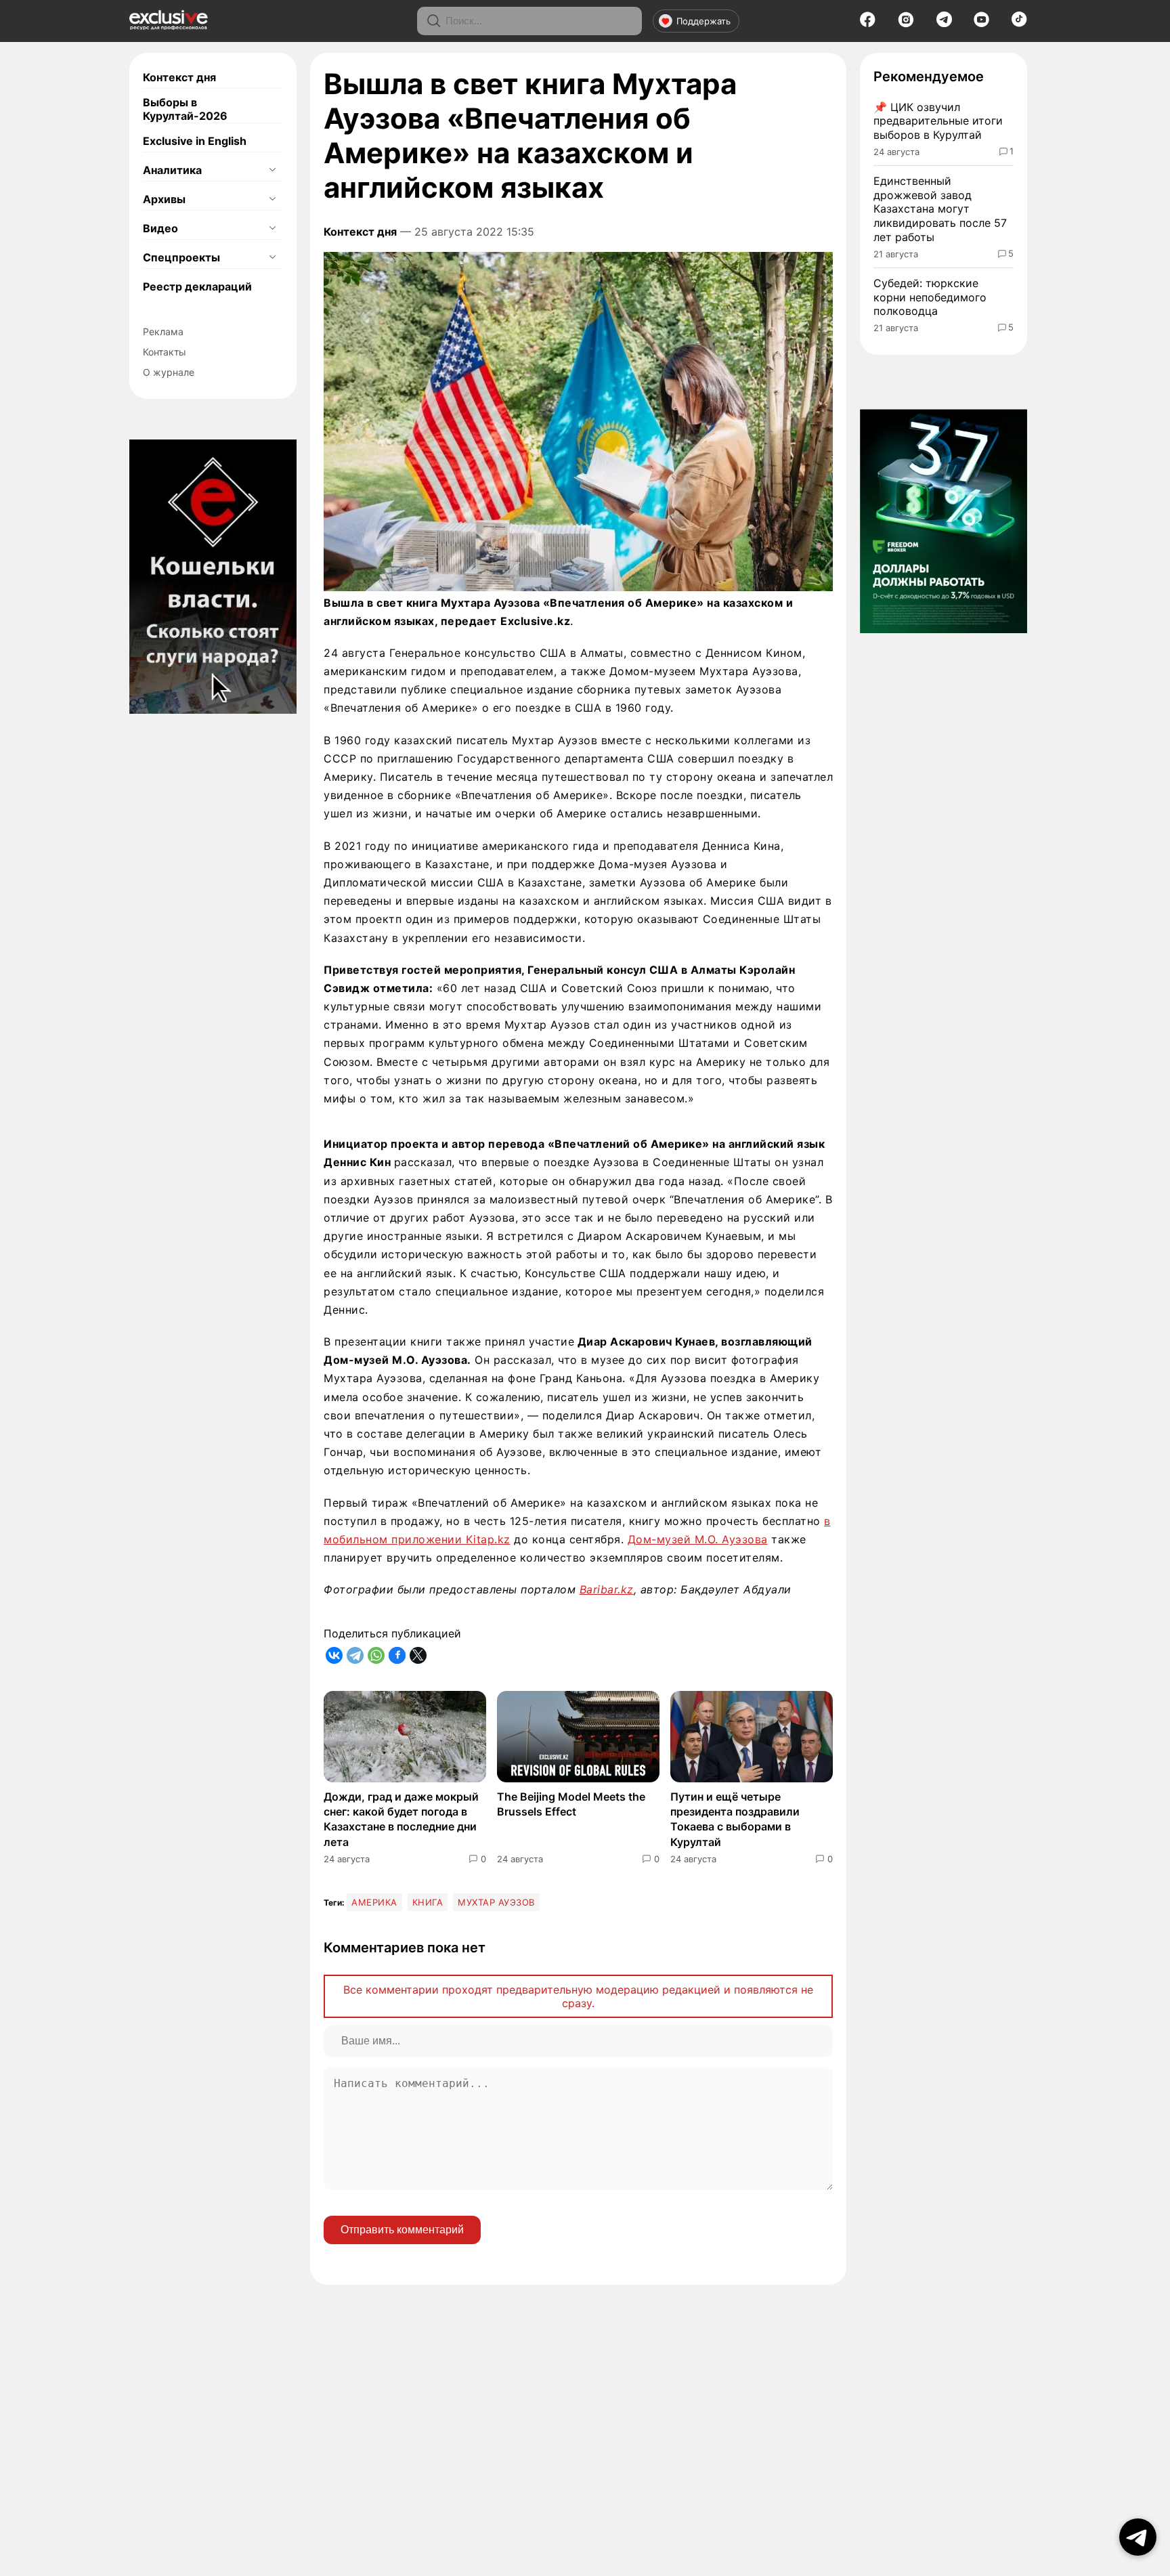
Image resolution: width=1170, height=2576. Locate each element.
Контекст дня (179, 77)
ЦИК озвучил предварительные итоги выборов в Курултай (938, 121)
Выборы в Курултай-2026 (185, 109)
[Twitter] (418, 1655)
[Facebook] (868, 24)
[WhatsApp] (376, 1655)
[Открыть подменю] (272, 170)
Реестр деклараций (197, 286)
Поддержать (703, 21)
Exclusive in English (195, 141)
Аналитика (172, 170)
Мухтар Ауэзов (496, 1902)
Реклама (163, 331)
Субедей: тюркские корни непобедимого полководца (930, 297)
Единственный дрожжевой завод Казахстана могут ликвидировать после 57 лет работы (940, 209)
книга (428, 1902)
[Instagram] (906, 24)
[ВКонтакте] (334, 1655)
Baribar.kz (607, 1589)
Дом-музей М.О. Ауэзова (698, 1539)
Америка (374, 1902)
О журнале (169, 372)
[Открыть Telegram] (1138, 2537)
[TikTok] (1019, 23)
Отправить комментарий (402, 2230)
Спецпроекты (181, 257)
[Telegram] (944, 23)
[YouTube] (981, 24)
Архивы (164, 199)
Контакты (165, 352)
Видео (160, 228)
